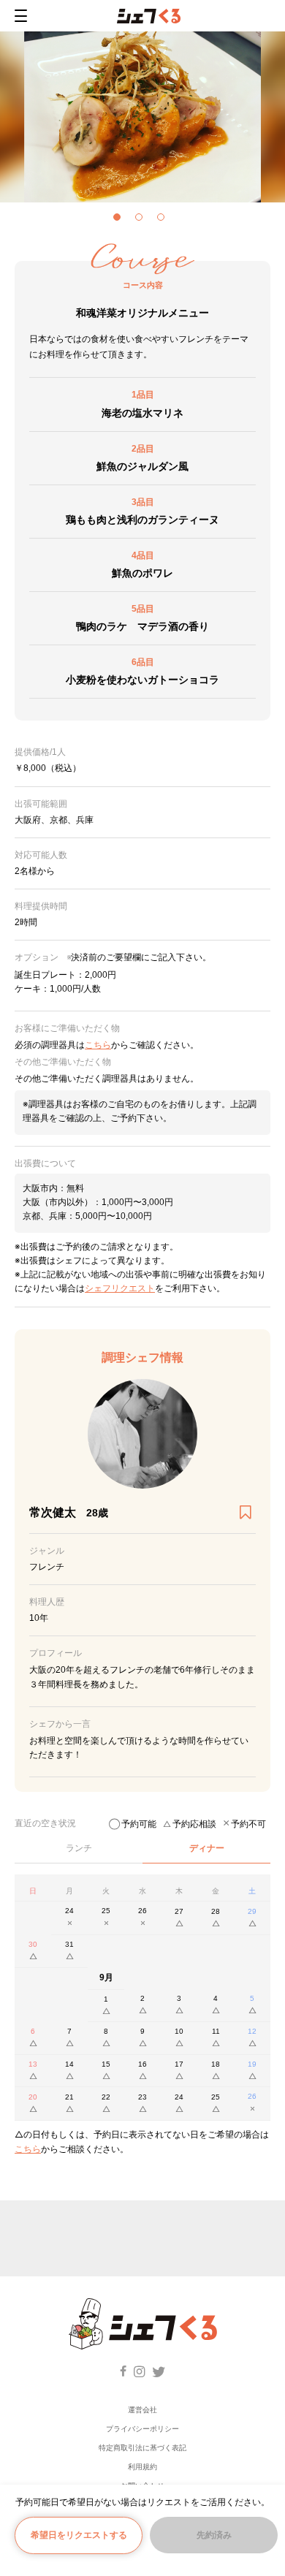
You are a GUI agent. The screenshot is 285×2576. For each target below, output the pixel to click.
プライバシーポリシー (142, 2429)
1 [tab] (121, 221)
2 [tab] (142, 221)
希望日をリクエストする (79, 2535)
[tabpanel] (142, 117)
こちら (28, 2149)
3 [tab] (164, 221)
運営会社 (142, 2410)
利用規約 (142, 2467)
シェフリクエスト (120, 1288)
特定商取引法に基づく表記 (142, 2448)
